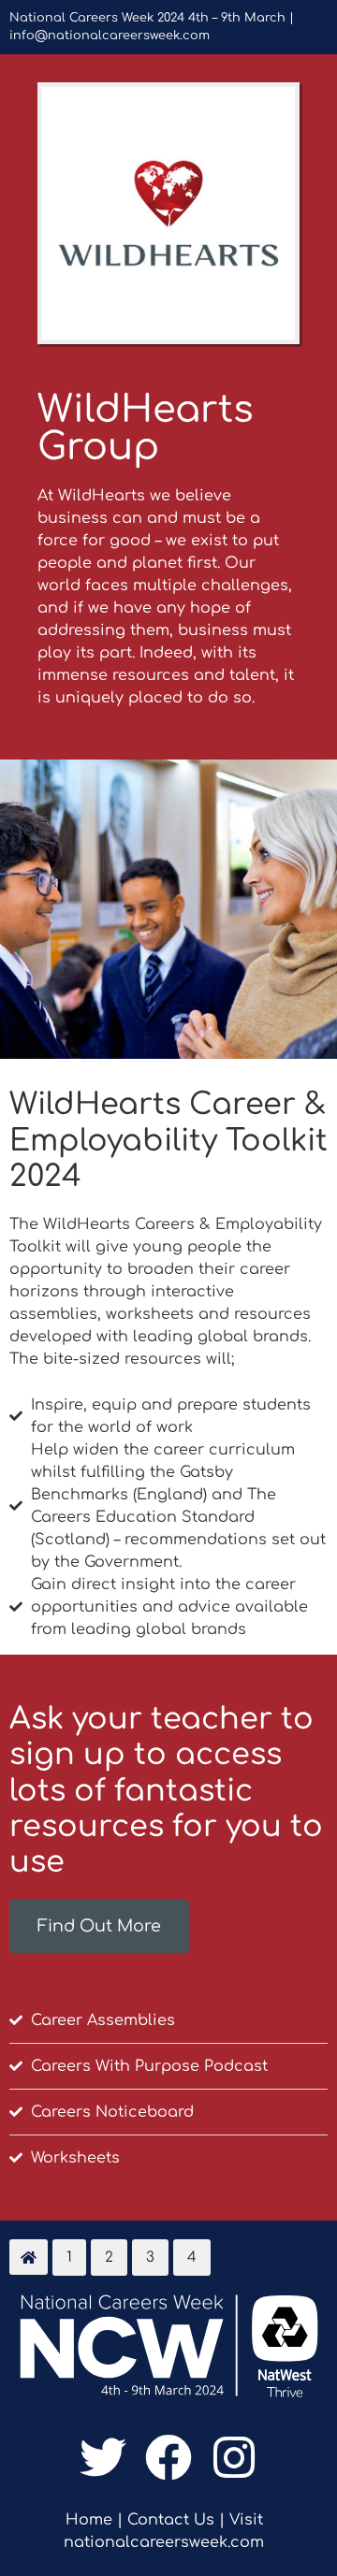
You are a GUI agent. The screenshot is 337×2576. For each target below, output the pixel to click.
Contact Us (171, 2520)
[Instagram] (234, 2457)
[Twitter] (103, 2457)
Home (89, 2520)
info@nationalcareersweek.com (110, 36)
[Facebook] (168, 2457)
